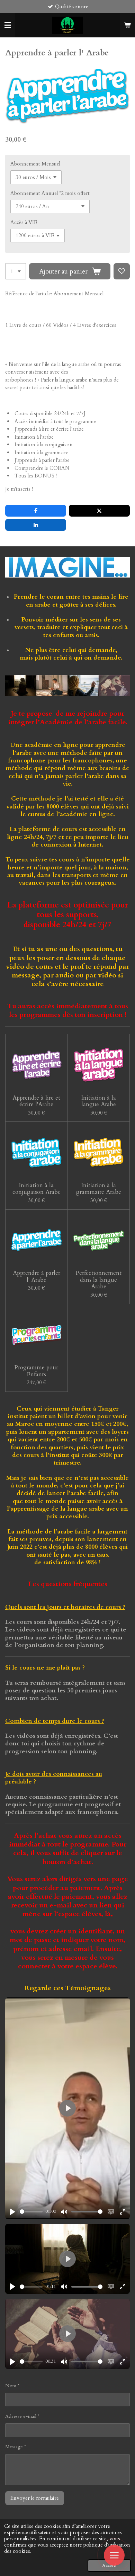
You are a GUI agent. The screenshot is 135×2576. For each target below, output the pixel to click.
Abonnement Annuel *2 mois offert (50, 193)
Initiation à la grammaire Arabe (99, 1189)
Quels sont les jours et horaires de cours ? (65, 1607)
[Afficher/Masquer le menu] (8, 25)
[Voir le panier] (127, 25)
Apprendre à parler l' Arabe (37, 1276)
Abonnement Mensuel (35, 164)
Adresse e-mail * (22, 2416)
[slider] (31, 2212)
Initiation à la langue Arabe (99, 1101)
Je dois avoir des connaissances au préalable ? (54, 1778)
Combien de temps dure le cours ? (55, 1721)
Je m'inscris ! (19, 489)
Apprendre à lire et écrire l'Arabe (36, 1101)
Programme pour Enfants (36, 1371)
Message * (16, 2447)
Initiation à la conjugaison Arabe (37, 1189)
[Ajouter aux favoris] (122, 271)
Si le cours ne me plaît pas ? (45, 1668)
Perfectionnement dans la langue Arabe (99, 1280)
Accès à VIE (24, 222)
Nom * (12, 2386)
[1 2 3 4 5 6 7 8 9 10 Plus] (16, 271)
